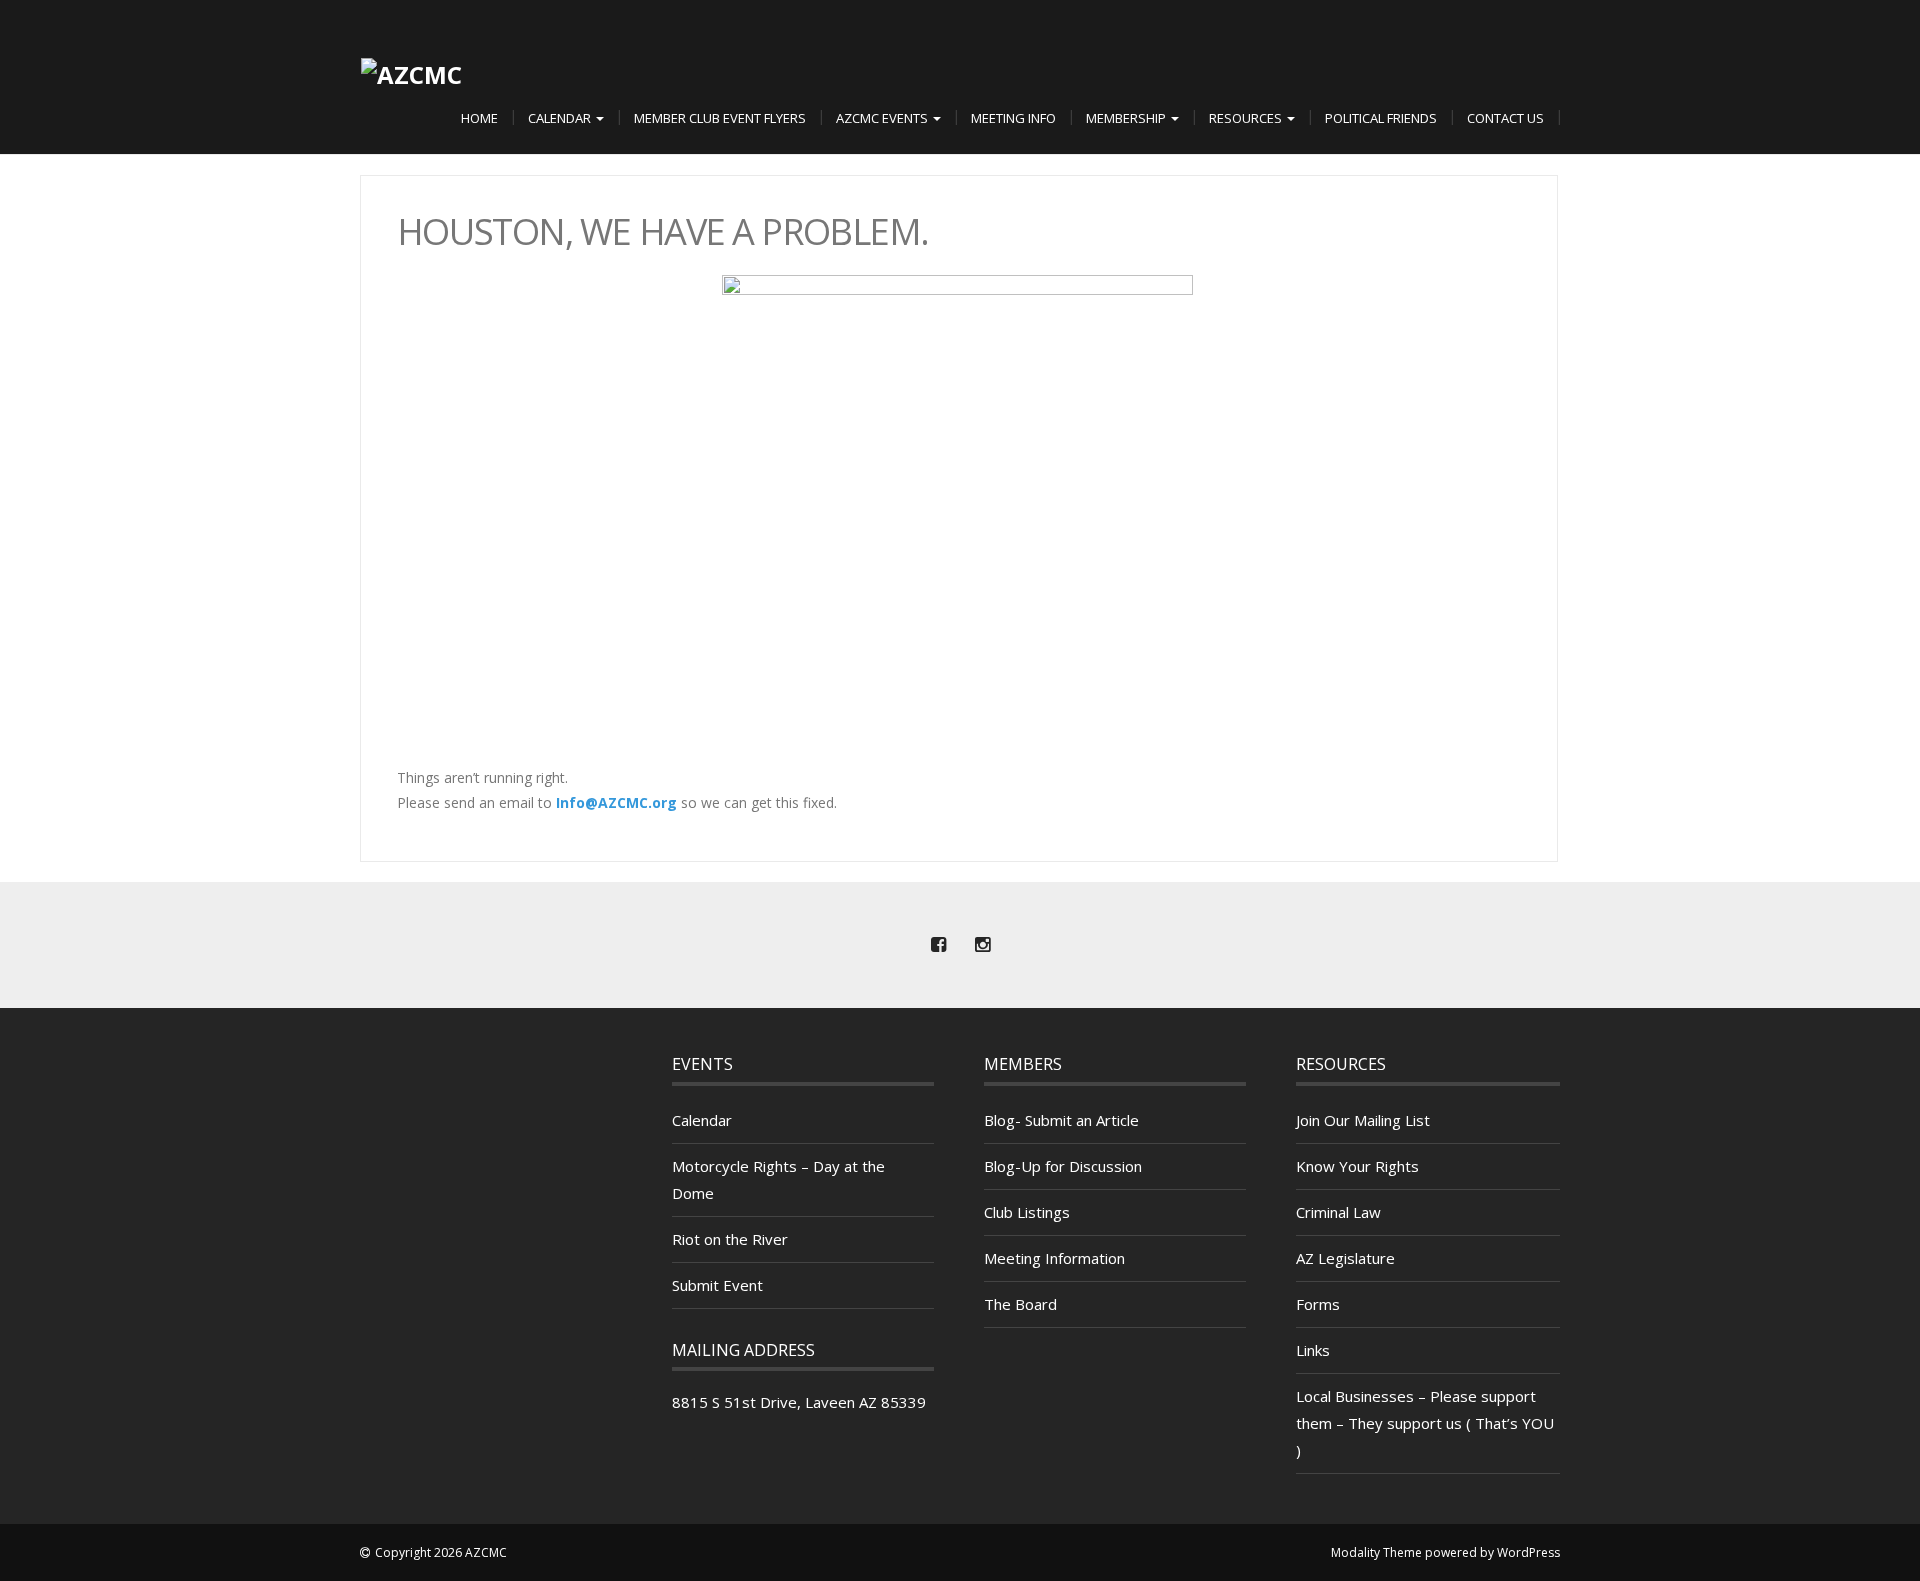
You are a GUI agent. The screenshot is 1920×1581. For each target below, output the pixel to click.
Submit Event (717, 1285)
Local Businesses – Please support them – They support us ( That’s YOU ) (1425, 1423)
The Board (1020, 1304)
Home (479, 118)
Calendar (561, 118)
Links (1313, 1350)
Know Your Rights (1357, 1166)
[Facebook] (938, 945)
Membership (1127, 118)
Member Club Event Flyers (720, 118)
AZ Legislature (1345, 1258)
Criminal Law (1338, 1212)
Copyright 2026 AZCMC (441, 1552)
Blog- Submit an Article (1061, 1120)
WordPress (1528, 1552)
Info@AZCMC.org (616, 802)
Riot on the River (730, 1239)
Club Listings (1027, 1212)
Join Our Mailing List (1363, 1120)
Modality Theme (1376, 1552)
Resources (1247, 118)
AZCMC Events (883, 118)
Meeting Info (1013, 118)
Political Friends (1381, 118)
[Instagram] (982, 945)
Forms (1318, 1304)
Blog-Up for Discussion (1063, 1166)
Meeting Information (1054, 1258)
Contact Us (1505, 118)
